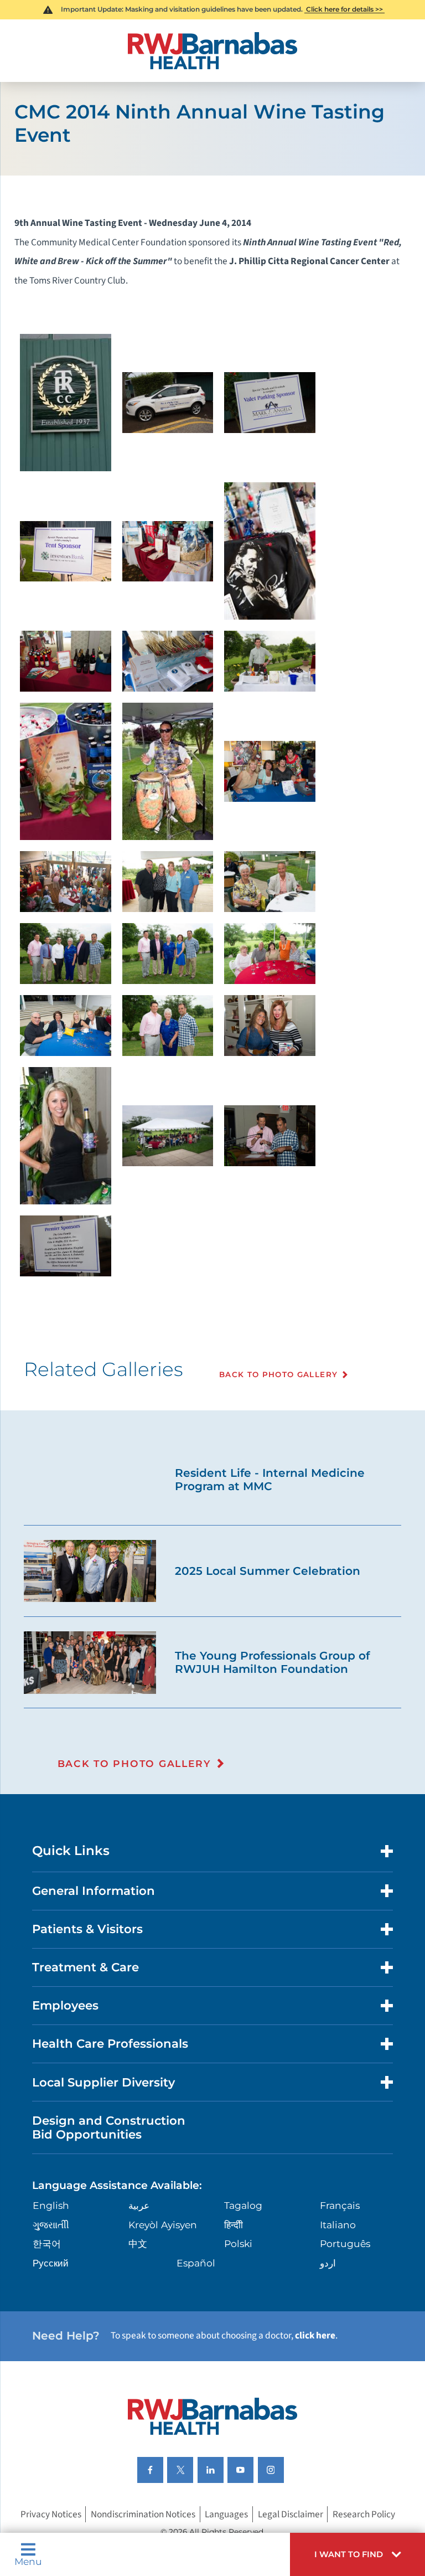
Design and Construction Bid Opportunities (109, 2127)
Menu (28, 2561)
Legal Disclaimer (291, 2514)
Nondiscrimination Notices (143, 2514)
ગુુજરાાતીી (51, 2225)
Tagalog (243, 2205)
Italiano (338, 2225)
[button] (357, 2554)
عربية (139, 2205)
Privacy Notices (51, 2514)
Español (196, 2263)
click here (315, 2335)
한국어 (47, 2243)
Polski (238, 2243)
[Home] (212, 51)
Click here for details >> (344, 9)
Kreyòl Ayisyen (163, 2225)
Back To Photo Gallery (278, 1374)
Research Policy (364, 2514)
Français (340, 2205)
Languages (226, 2514)
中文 (138, 2243)
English (51, 2205)
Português (345, 2243)
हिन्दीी (234, 2225)
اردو (328, 2263)
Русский (51, 2263)
